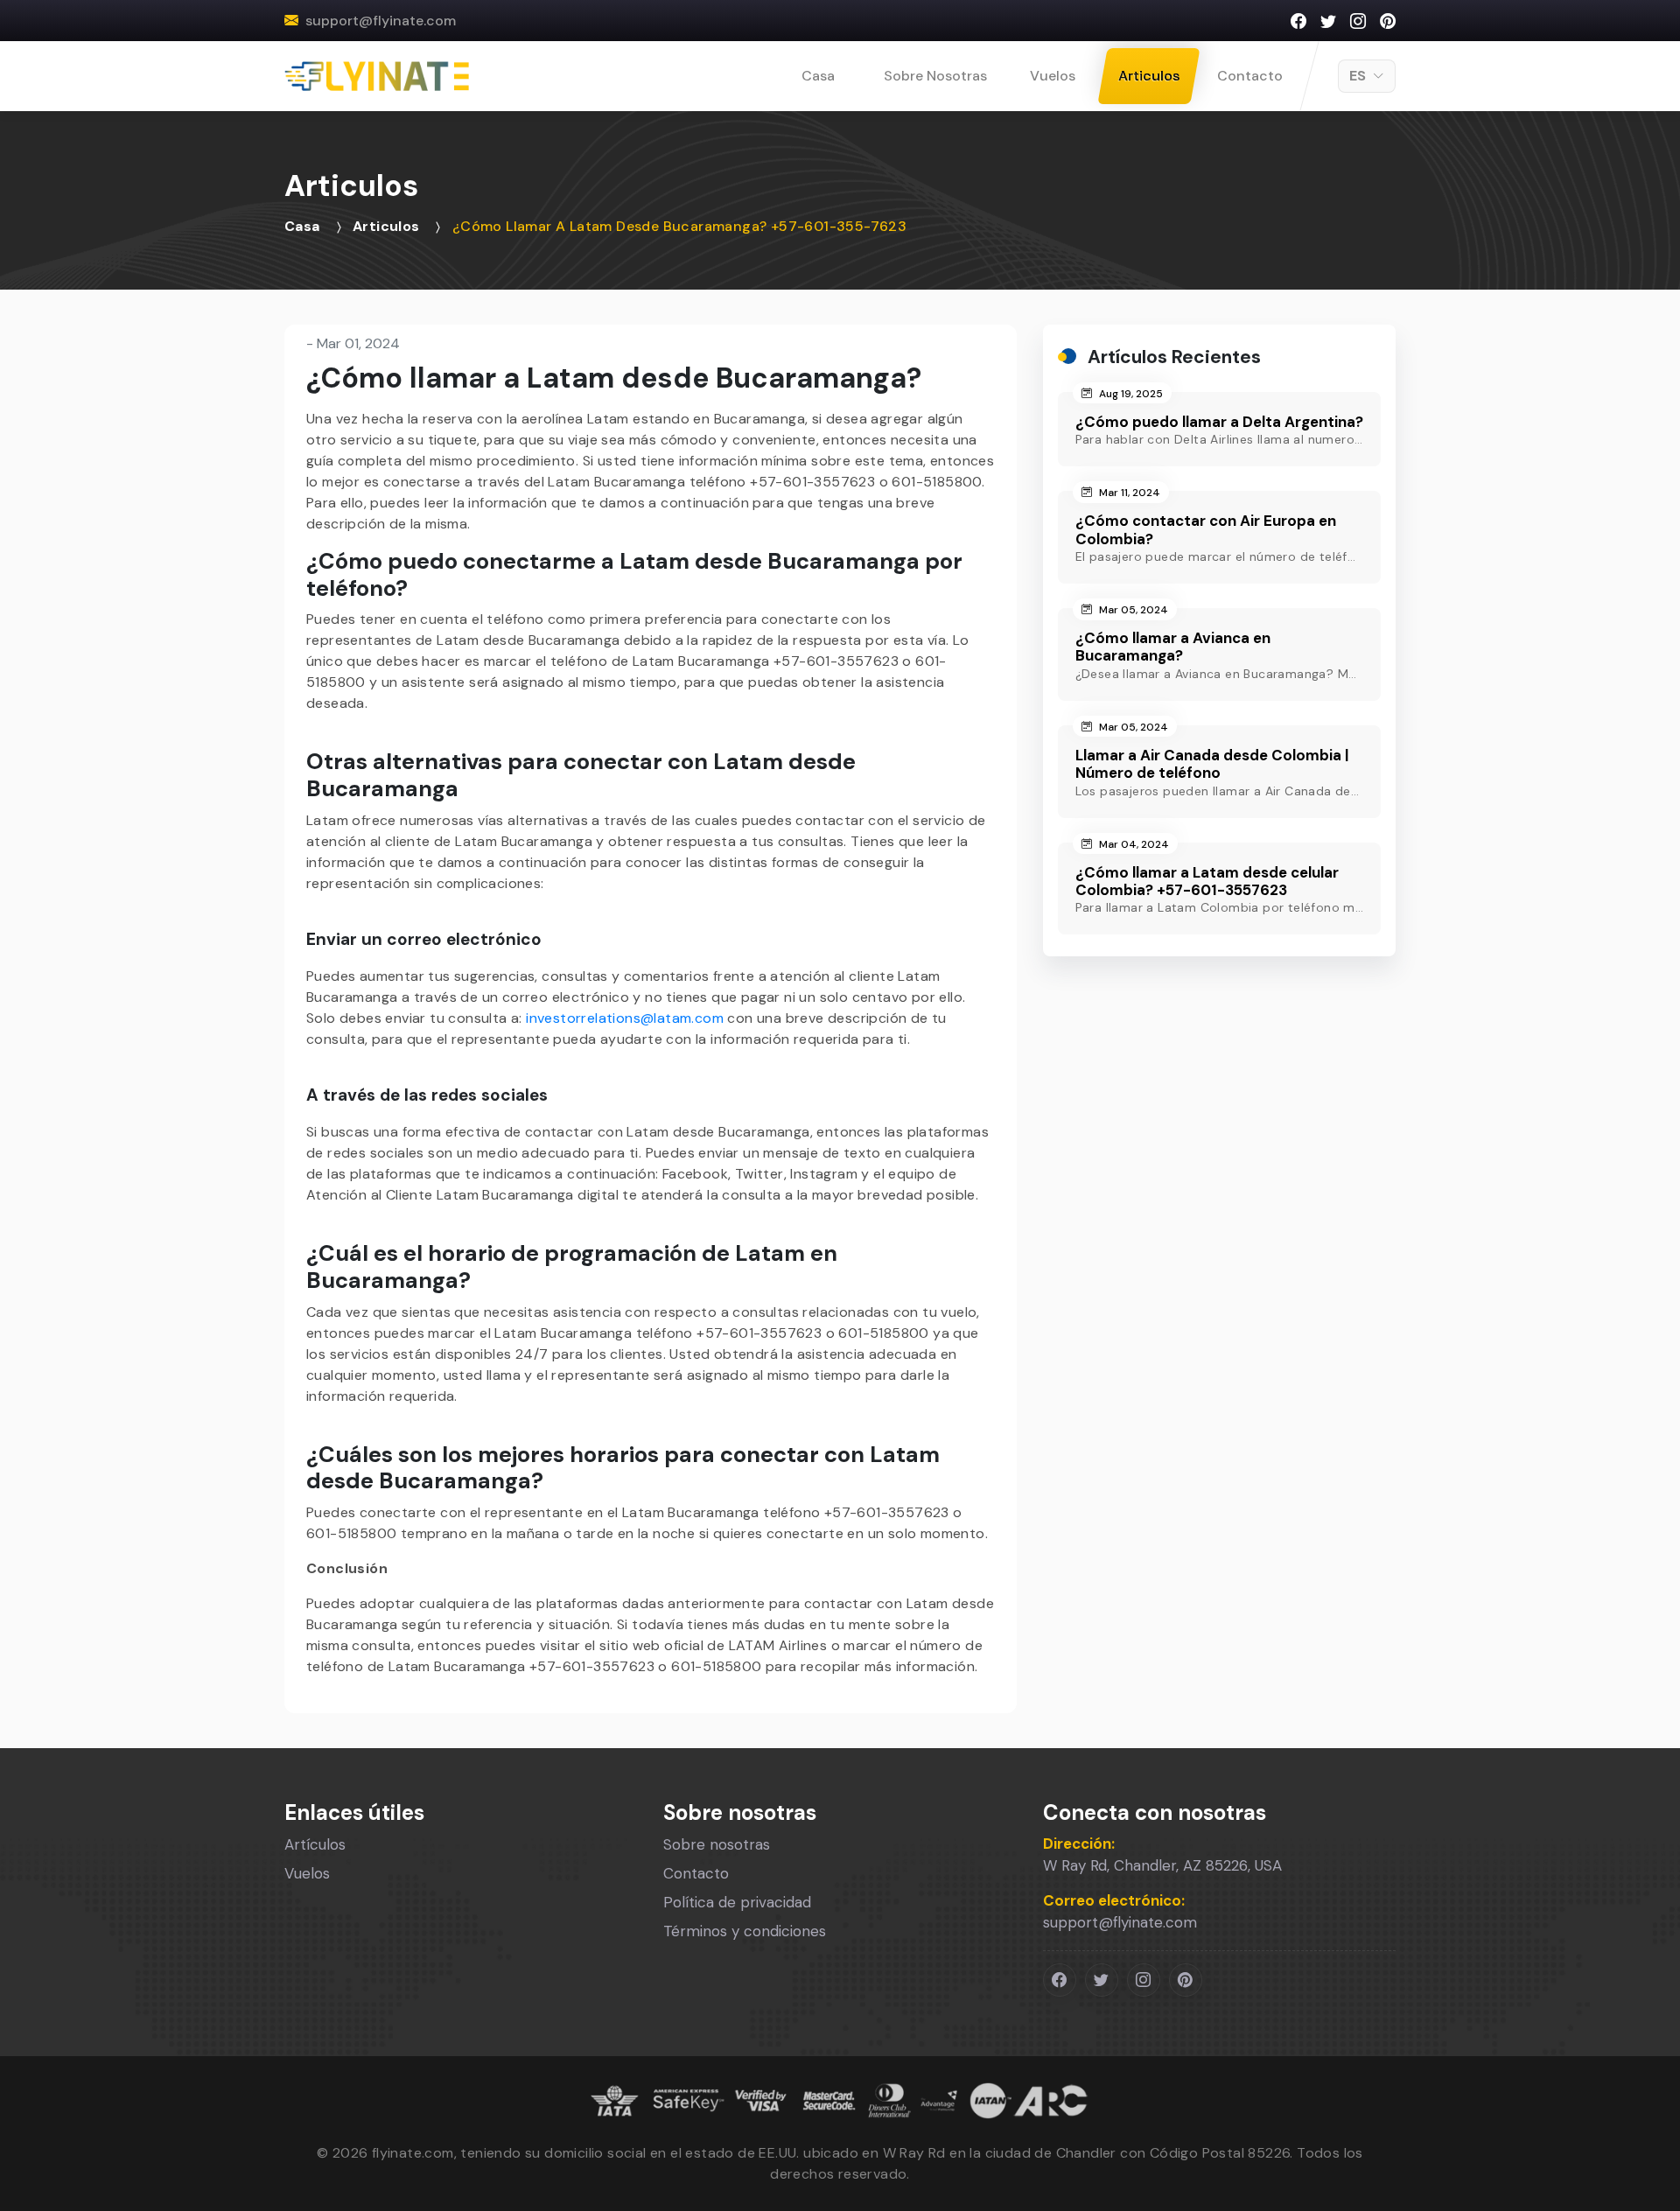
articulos (386, 226)
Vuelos (1053, 76)
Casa (818, 76)
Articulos (1149, 76)
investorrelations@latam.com (625, 1018)
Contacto (1250, 76)
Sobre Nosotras (935, 76)
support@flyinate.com (381, 21)
